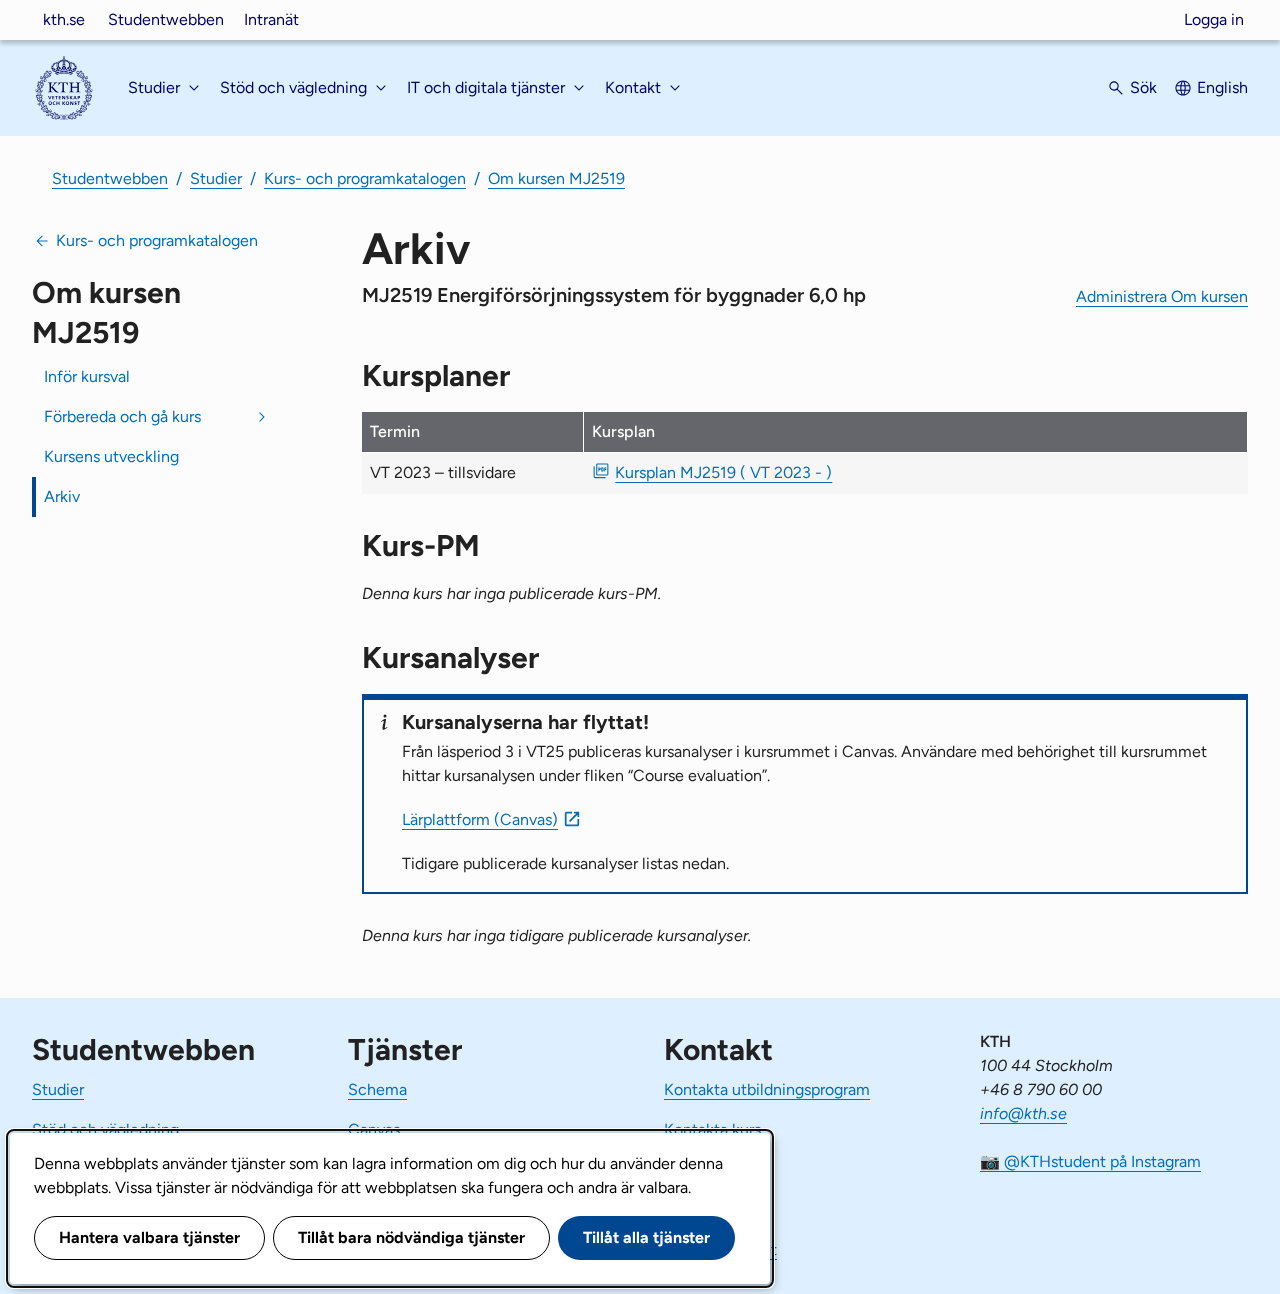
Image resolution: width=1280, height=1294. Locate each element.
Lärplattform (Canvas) (480, 819)
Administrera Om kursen (1162, 296)
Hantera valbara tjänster (149, 1237)
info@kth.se (1023, 1113)
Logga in (1214, 19)
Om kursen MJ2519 (556, 178)
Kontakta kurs (712, 1129)
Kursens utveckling (111, 456)
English (1222, 87)
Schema (377, 1089)
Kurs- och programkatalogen (365, 178)
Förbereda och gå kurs (122, 416)
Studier (216, 178)
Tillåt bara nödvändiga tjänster (411, 1237)
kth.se (64, 19)
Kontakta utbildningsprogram (767, 1089)
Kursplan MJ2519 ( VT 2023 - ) (723, 472)
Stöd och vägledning (105, 1129)
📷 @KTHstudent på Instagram (1090, 1161)
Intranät (271, 19)
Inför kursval (87, 376)
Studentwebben (166, 19)
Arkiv (62, 496)
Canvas (374, 1129)
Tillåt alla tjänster (646, 1237)
